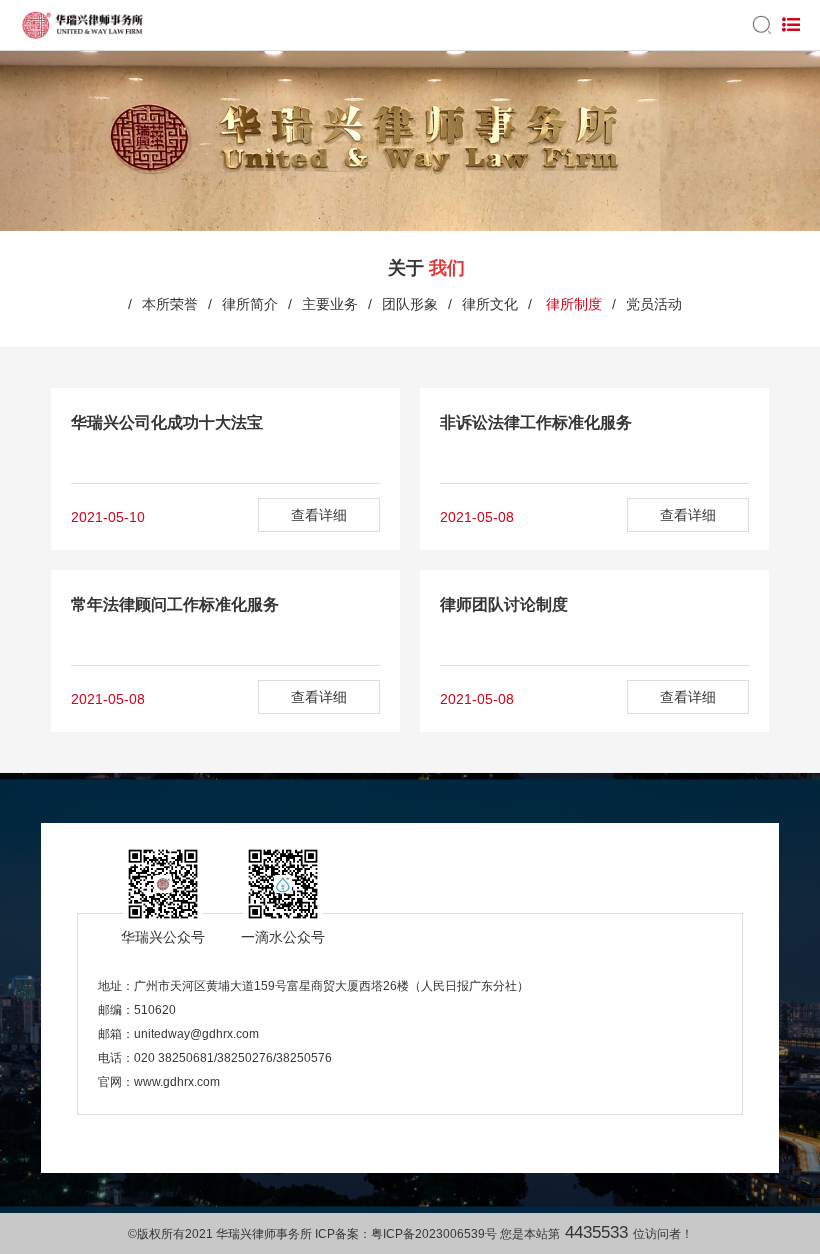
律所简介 (250, 304)
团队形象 (410, 304)
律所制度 (572, 304)
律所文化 (490, 304)
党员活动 (654, 304)
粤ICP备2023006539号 (434, 1234)
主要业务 (330, 304)
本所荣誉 (170, 304)
